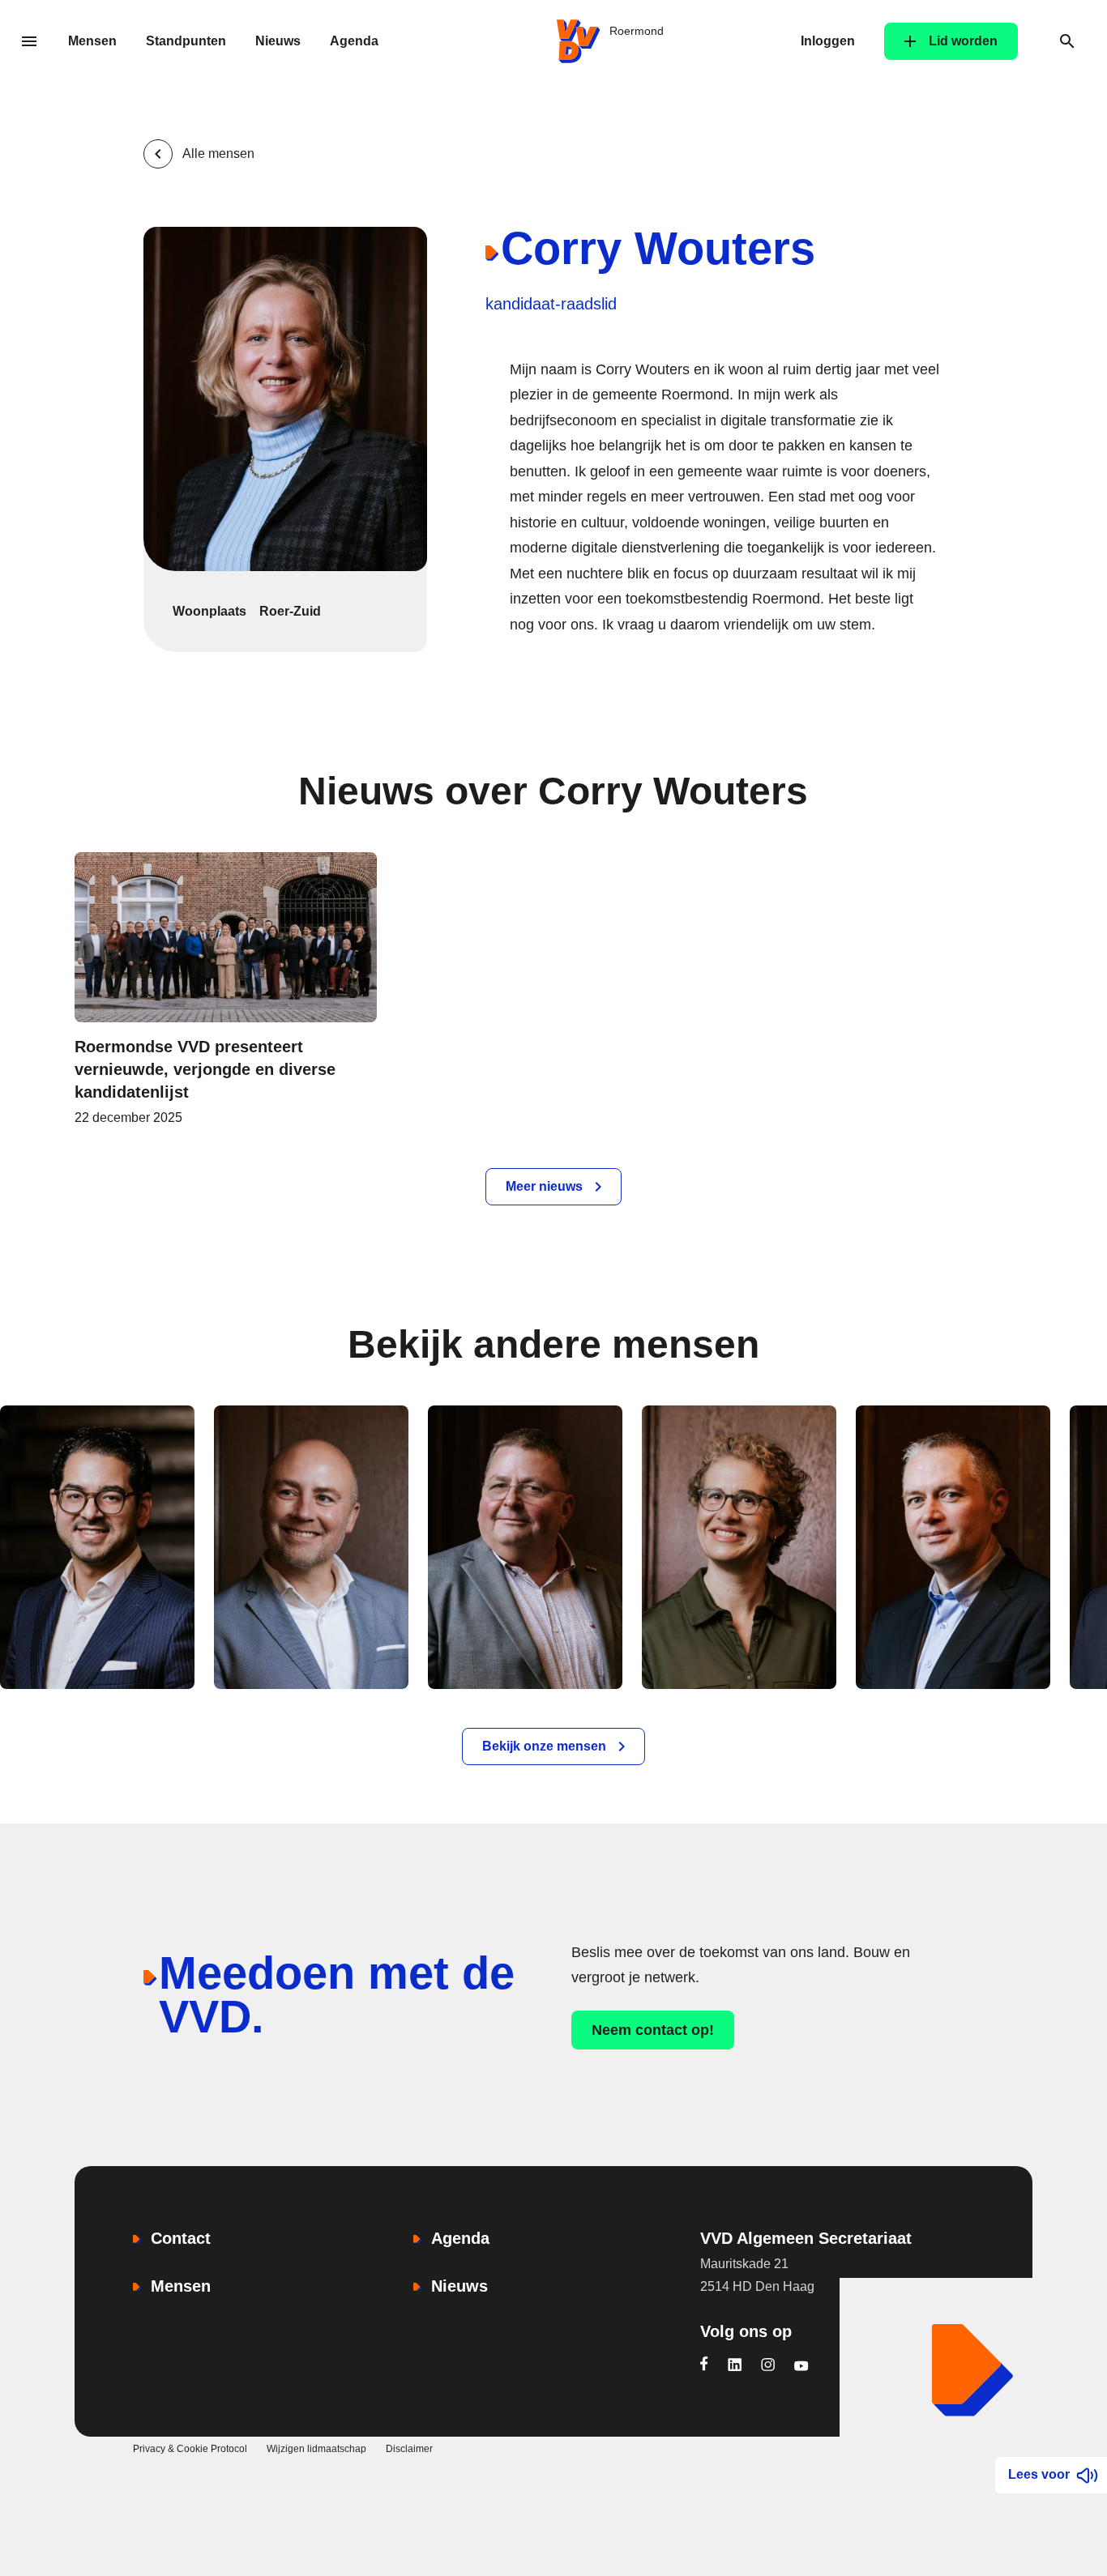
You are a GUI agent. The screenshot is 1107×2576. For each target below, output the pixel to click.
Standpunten (186, 41)
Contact (181, 2238)
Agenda (354, 41)
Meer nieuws (544, 1186)
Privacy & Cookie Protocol (190, 2449)
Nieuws (278, 41)
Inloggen (828, 41)
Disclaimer (409, 2449)
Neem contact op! (653, 2030)
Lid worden (963, 41)
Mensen (92, 41)
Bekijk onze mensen (544, 1746)
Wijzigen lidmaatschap (316, 2449)
